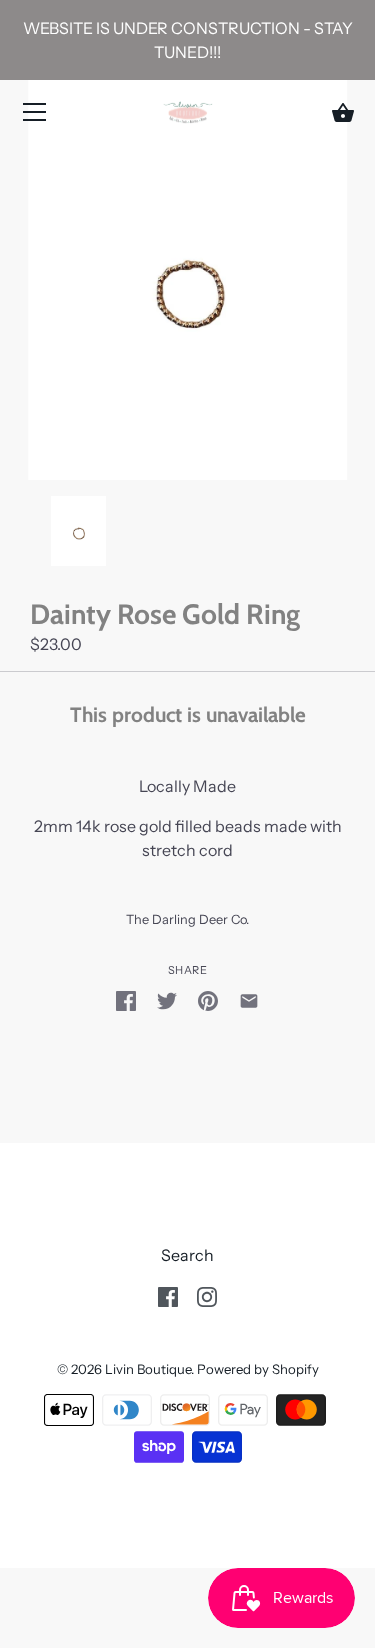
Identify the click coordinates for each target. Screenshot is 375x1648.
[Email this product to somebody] (249, 999)
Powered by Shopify (258, 1369)
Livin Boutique (148, 1369)
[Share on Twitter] (167, 999)
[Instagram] (207, 1295)
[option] (78, 533)
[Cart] (343, 113)
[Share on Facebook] (126, 999)
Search (187, 1255)
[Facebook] (168, 1295)
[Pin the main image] (208, 999)
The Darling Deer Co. (187, 919)
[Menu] (35, 116)
